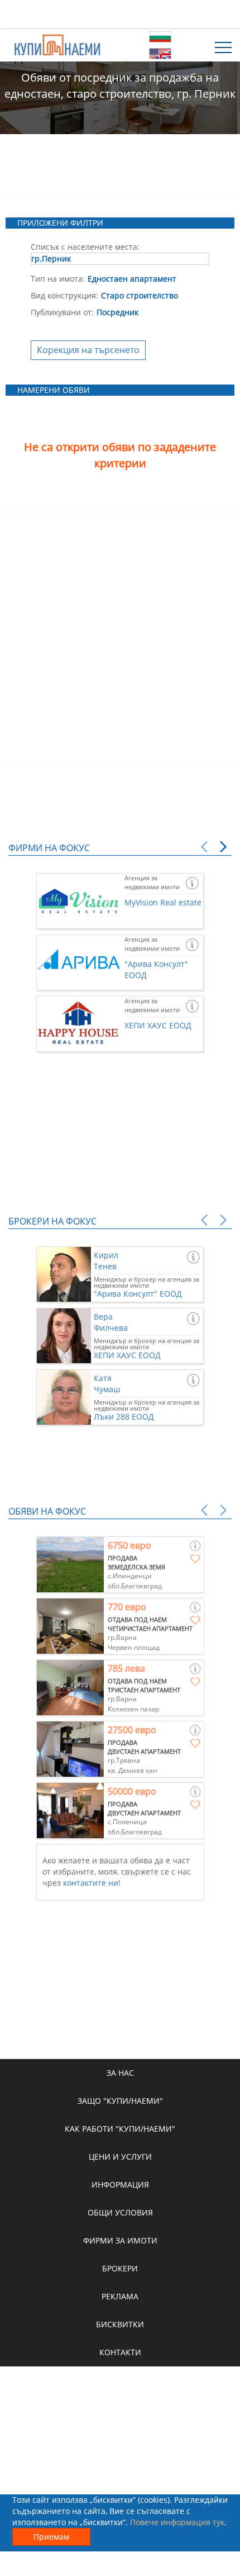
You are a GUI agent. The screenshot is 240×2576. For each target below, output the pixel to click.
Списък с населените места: (85, 247)
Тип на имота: (58, 279)
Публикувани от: (62, 312)
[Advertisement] (120, 14)
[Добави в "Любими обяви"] (195, 1559)
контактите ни (91, 1883)
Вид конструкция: (64, 295)
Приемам (51, 2537)
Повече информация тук (177, 2522)
